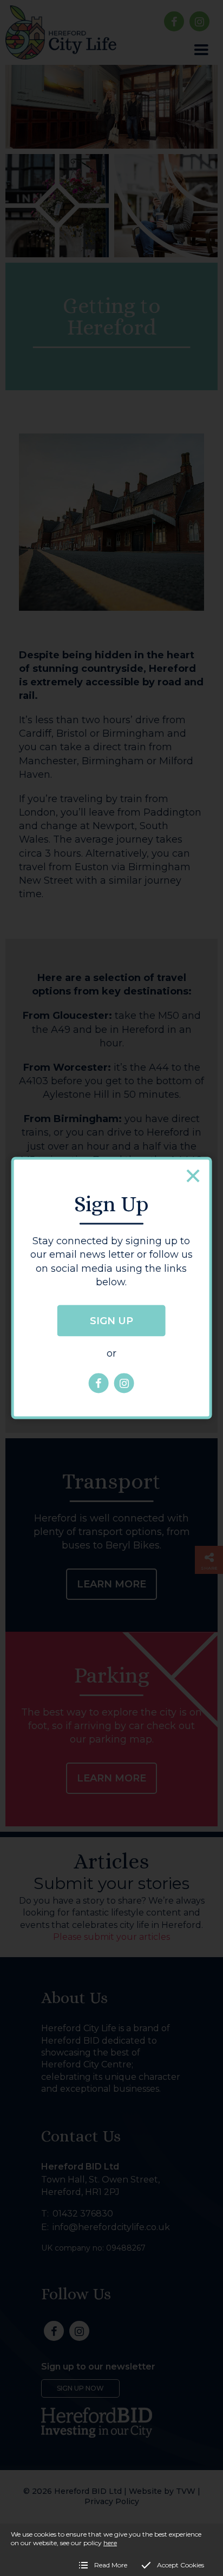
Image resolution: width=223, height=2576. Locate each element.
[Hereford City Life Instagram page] (124, 1383)
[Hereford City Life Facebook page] (99, 1383)
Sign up (111, 1320)
